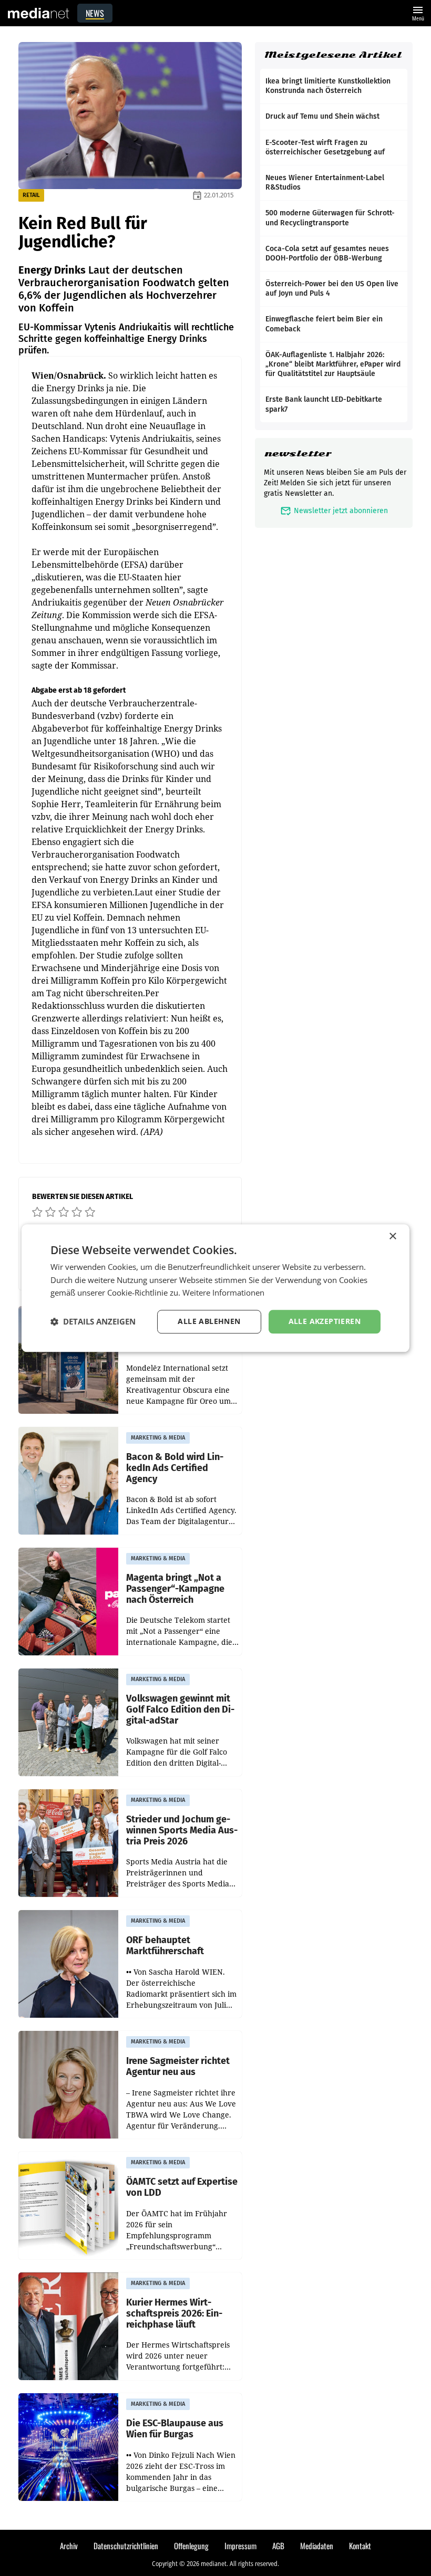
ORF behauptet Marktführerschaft (165, 1946)
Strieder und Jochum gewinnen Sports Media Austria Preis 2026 (182, 1830)
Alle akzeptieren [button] (325, 1321)
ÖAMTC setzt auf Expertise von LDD (182, 2187)
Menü (418, 12)
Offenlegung (191, 2546)
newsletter (298, 453)
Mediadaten (317, 2546)
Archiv (69, 2546)
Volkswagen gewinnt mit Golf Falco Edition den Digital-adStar (180, 1709)
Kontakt (360, 2546)
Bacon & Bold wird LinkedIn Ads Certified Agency (175, 1468)
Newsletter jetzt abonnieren (334, 511)
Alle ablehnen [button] (209, 1321)
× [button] (392, 1237)
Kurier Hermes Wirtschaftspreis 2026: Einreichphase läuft (174, 2313)
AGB (278, 2546)
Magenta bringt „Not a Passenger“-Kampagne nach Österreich (175, 1589)
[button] (93, 1322)
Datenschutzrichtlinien (126, 2546)
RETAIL (31, 195)
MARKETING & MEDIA (158, 1438)
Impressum (240, 2546)
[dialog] (215, 1288)
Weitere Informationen (223, 1293)
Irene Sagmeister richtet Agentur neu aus (178, 2066)
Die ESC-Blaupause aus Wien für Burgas (175, 2429)
